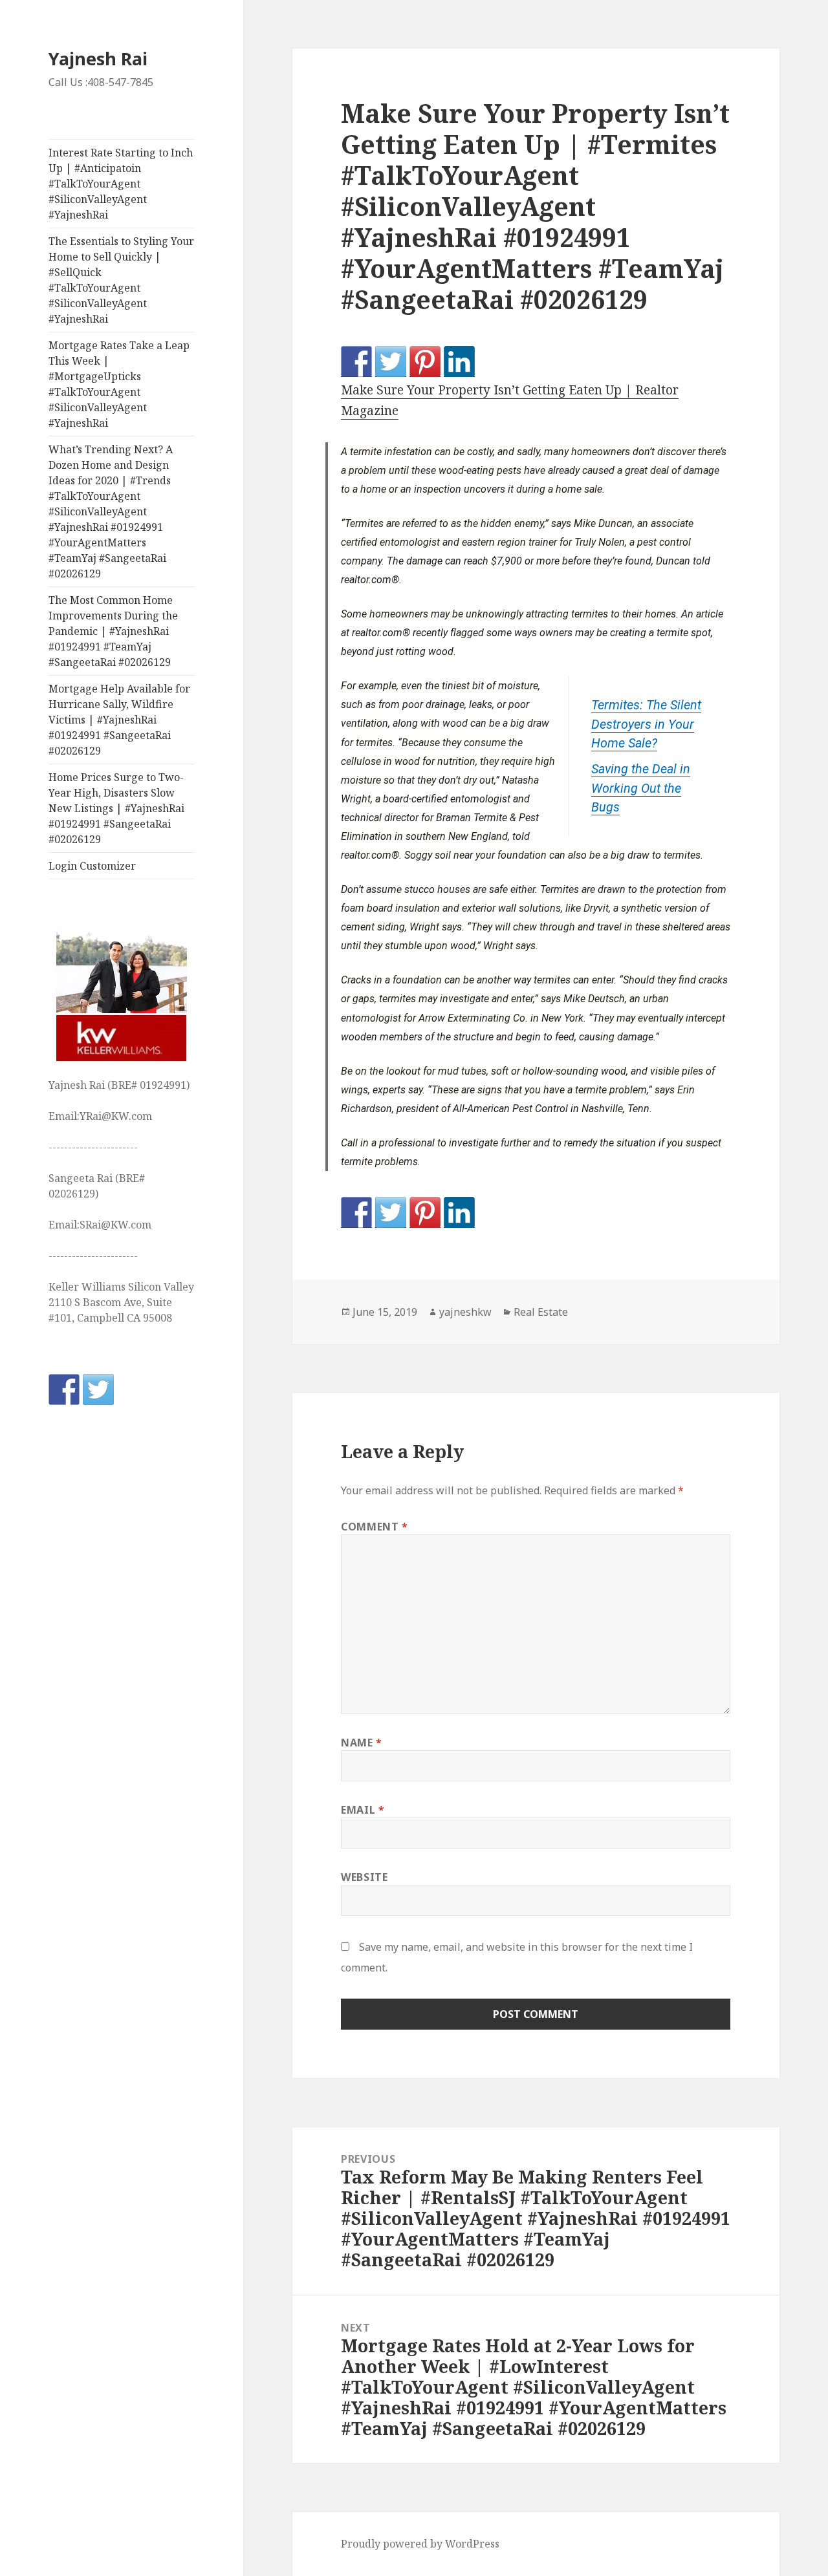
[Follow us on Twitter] (98, 1390)
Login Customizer (92, 866)
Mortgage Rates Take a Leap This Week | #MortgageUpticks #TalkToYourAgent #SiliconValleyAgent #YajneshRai (119, 384)
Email (363, 1810)
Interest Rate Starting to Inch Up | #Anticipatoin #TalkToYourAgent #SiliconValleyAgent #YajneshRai (121, 184)
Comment (375, 1527)
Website (364, 1877)
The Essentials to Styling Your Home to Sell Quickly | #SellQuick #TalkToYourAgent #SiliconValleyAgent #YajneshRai (121, 280)
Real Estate (541, 1312)
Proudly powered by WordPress (420, 2544)
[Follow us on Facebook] (64, 1390)
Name (362, 1743)
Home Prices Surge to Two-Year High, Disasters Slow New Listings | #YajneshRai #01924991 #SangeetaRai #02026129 (116, 808)
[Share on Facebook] (356, 361)
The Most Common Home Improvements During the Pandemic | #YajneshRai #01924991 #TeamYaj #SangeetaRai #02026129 (113, 631)
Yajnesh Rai (98, 59)
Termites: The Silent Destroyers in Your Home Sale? (646, 724)
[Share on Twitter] (391, 361)
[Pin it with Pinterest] (425, 361)
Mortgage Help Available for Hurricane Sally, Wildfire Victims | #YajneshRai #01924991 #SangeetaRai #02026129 (119, 720)
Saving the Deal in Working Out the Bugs (641, 788)
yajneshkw (465, 1312)
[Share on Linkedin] (459, 361)
